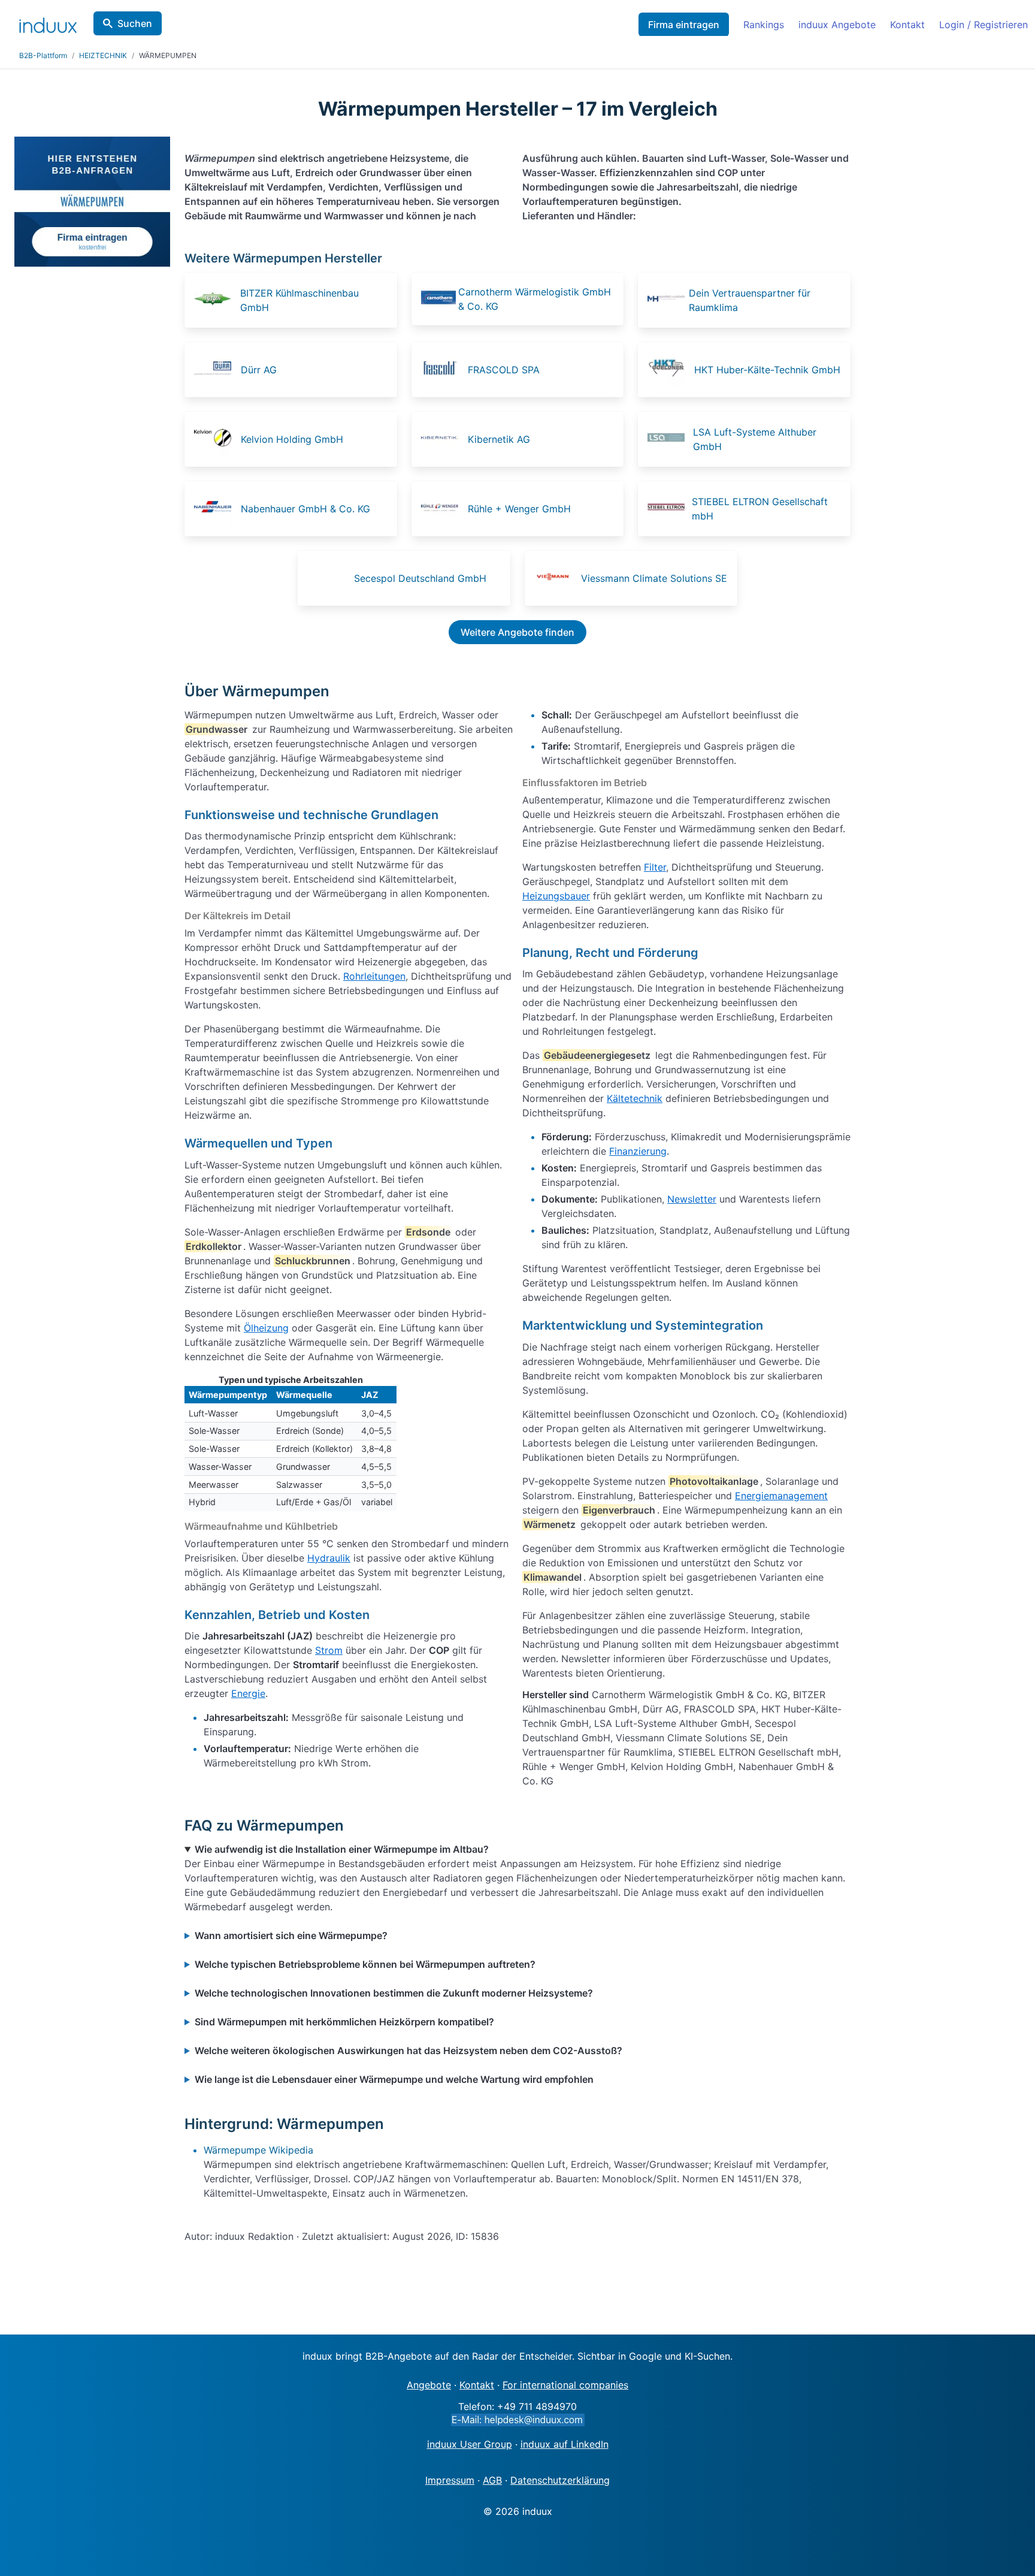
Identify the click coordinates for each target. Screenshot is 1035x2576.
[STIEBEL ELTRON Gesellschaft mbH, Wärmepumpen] (668, 509)
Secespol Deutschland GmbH (420, 578)
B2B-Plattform (43, 55)
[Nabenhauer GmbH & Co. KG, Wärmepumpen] (216, 509)
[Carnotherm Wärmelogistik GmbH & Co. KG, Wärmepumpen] (438, 299)
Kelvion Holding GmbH (292, 439)
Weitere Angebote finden (517, 632)
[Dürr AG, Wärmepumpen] (216, 370)
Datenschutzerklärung (560, 2480)
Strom (329, 1650)
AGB (492, 2480)
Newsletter (692, 1199)
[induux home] (48, 23)
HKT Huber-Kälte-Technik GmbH (767, 370)
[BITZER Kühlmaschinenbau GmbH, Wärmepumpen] (216, 300)
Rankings (764, 25)
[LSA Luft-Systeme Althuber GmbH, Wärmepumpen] (669, 439)
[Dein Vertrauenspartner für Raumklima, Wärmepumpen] (667, 300)
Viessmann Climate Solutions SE (654, 578)
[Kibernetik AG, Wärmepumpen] (443, 439)
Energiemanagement (781, 1496)
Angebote (429, 2385)
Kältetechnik (635, 1098)
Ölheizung (266, 1328)
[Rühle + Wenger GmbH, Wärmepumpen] (443, 509)
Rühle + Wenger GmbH (519, 509)
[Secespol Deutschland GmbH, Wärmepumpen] (329, 578)
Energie (248, 1693)
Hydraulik (329, 1558)
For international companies (565, 2385)
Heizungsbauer (556, 896)
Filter (655, 867)
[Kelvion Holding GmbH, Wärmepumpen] (216, 439)
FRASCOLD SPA (504, 370)
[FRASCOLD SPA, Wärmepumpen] (443, 370)
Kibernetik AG (499, 439)
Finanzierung (638, 1151)
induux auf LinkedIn (565, 2444)
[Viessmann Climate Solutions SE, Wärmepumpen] (556, 578)
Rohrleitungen (374, 976)
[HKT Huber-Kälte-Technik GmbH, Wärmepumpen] (670, 370)
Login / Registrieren (983, 25)
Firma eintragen (684, 25)
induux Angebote (837, 25)
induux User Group (470, 2444)
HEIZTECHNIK (103, 55)
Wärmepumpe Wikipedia (258, 2150)
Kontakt (907, 25)
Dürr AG (259, 370)
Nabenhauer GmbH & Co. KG (305, 509)
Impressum (450, 2480)
